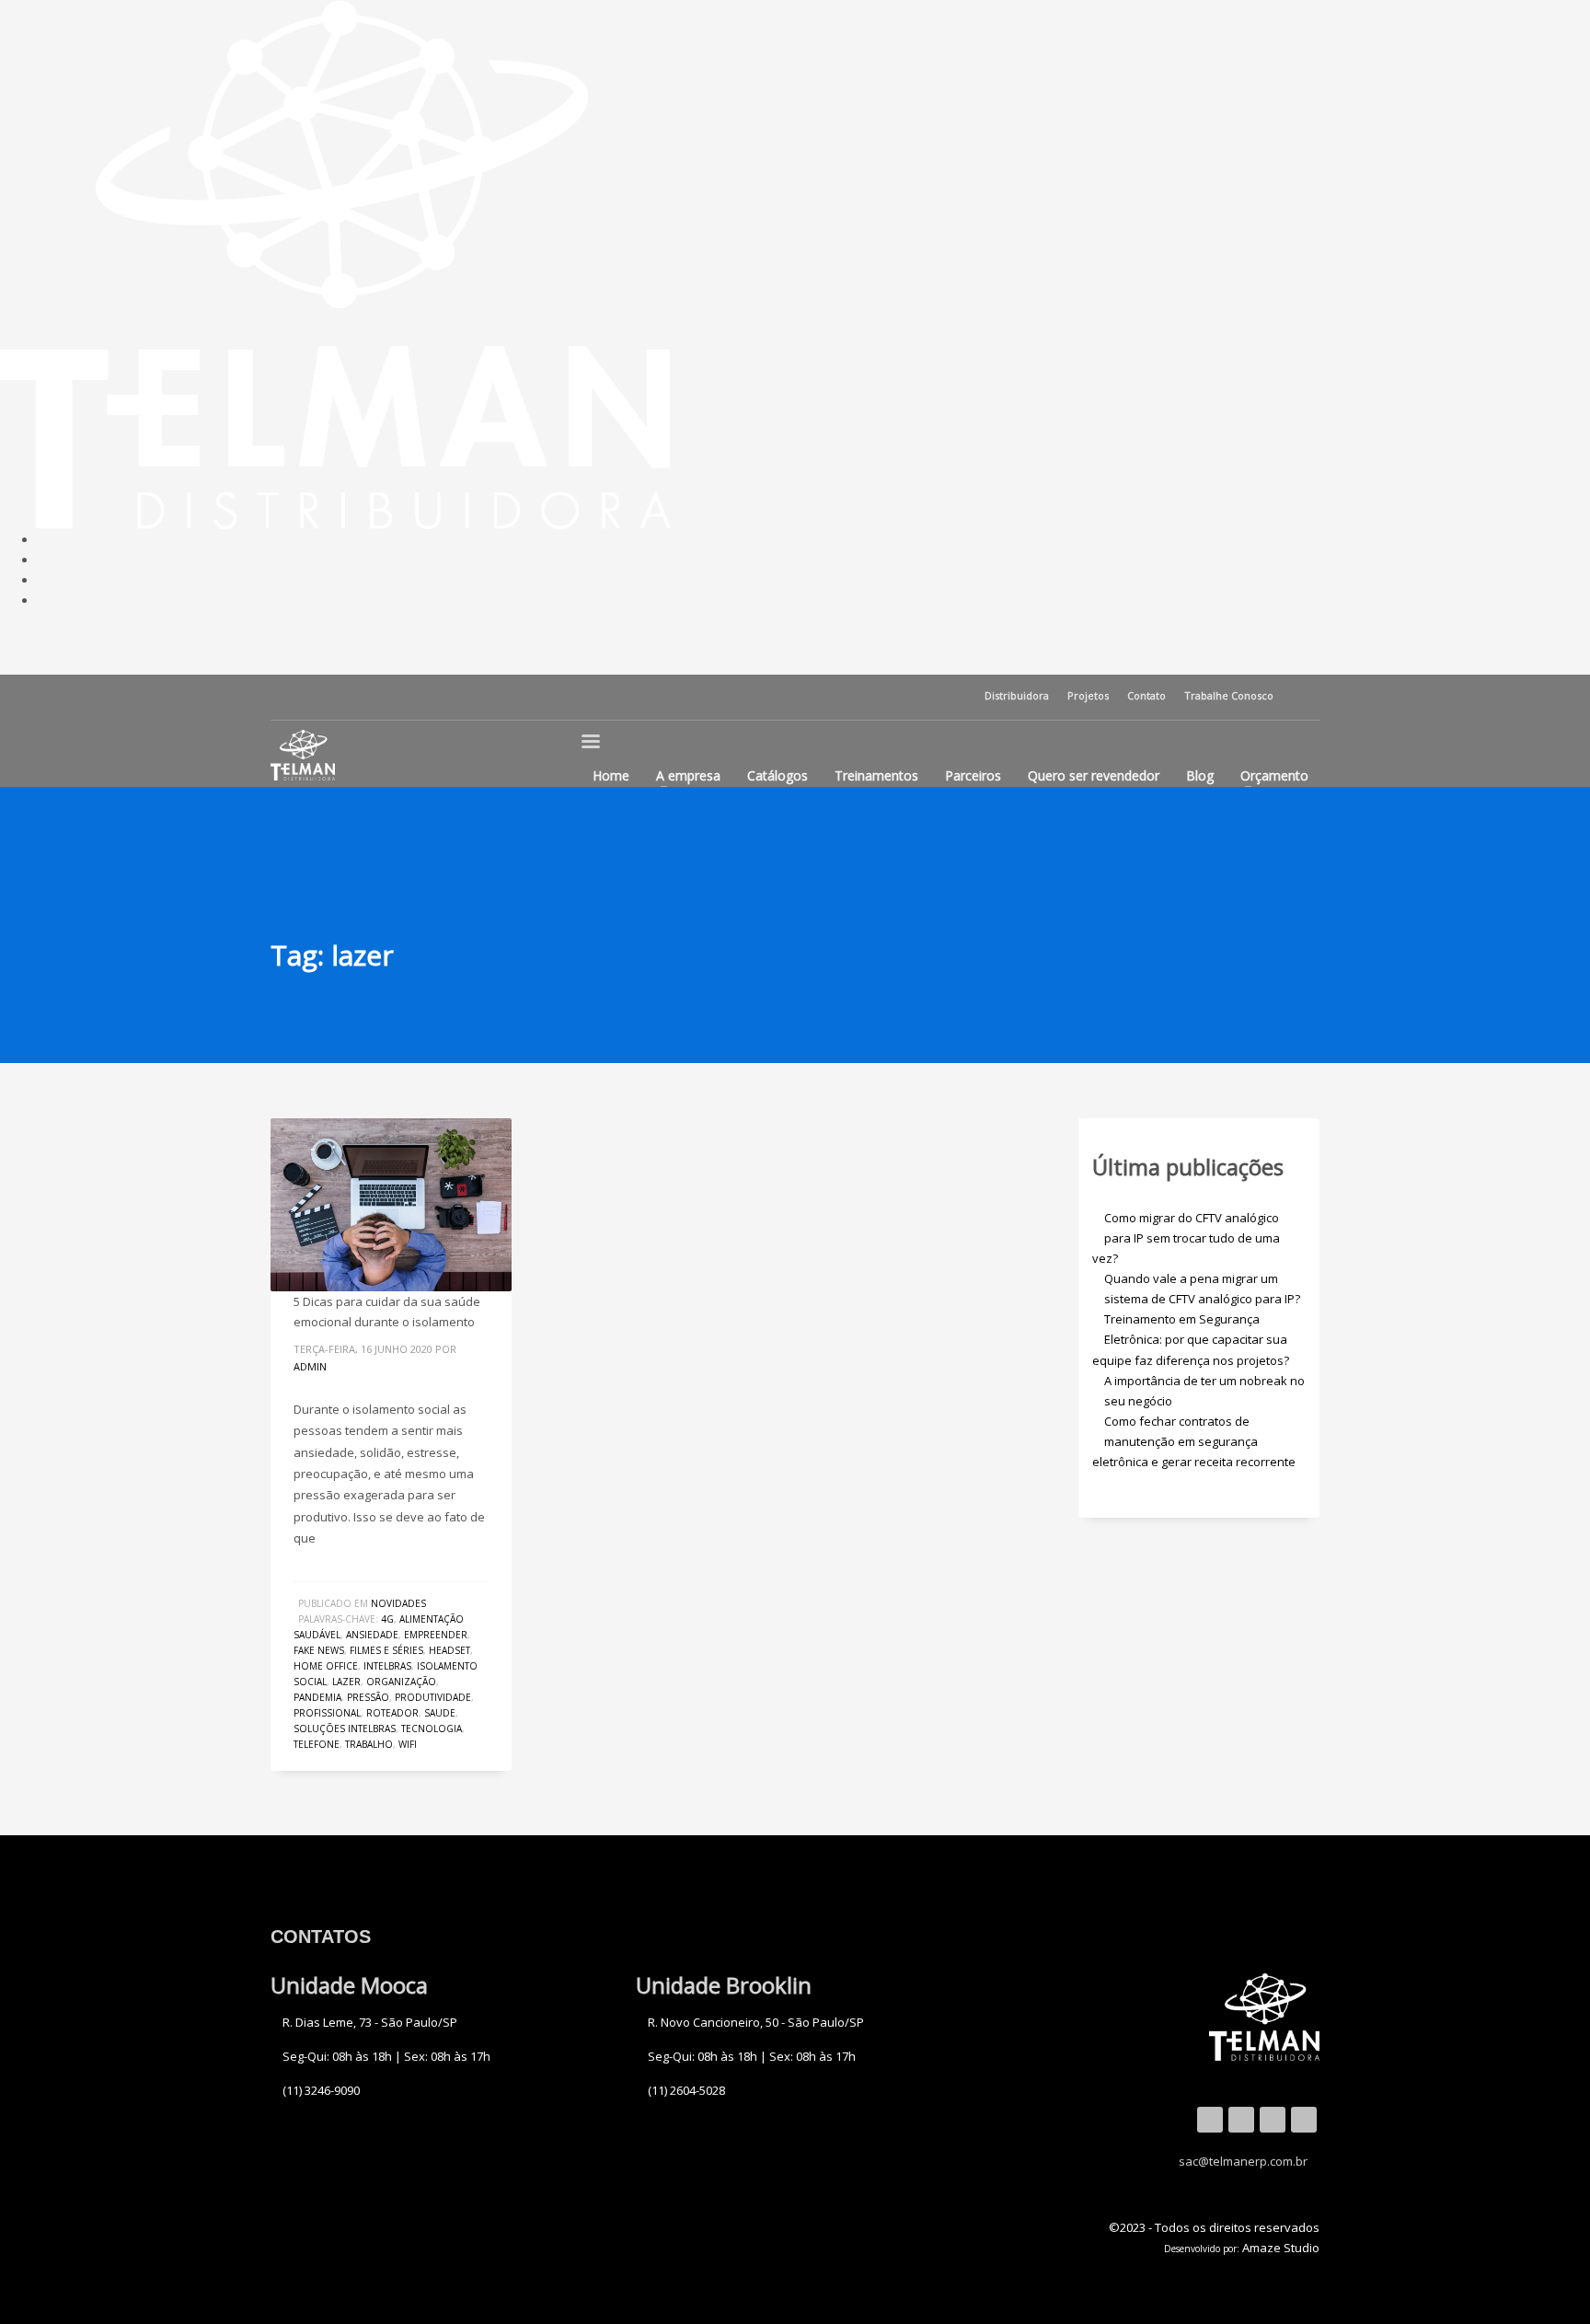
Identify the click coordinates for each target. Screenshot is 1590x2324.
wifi (408, 1744)
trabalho (369, 1744)
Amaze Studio (1281, 2248)
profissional (327, 1713)
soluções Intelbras (345, 1729)
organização (401, 1682)
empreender (436, 1635)
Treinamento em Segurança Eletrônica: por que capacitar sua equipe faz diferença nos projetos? (1191, 1339)
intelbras (387, 1666)
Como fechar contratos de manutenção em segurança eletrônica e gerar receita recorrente (1194, 1441)
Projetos (1088, 695)
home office (326, 1666)
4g (387, 1619)
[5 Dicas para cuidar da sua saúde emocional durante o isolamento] (391, 1205)
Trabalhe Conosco (1229, 695)
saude (440, 1713)
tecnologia (432, 1729)
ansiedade (372, 1635)
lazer (346, 1682)
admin (310, 1366)
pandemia (317, 1697)
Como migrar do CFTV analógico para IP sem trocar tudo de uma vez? (1186, 1238)
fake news (319, 1650)
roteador (392, 1713)
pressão (368, 1697)
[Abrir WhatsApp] (46, 2278)
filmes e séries (386, 1650)
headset (449, 1650)
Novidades (398, 1603)
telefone (317, 1744)
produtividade (433, 1697)
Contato (1146, 695)
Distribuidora (1017, 695)
